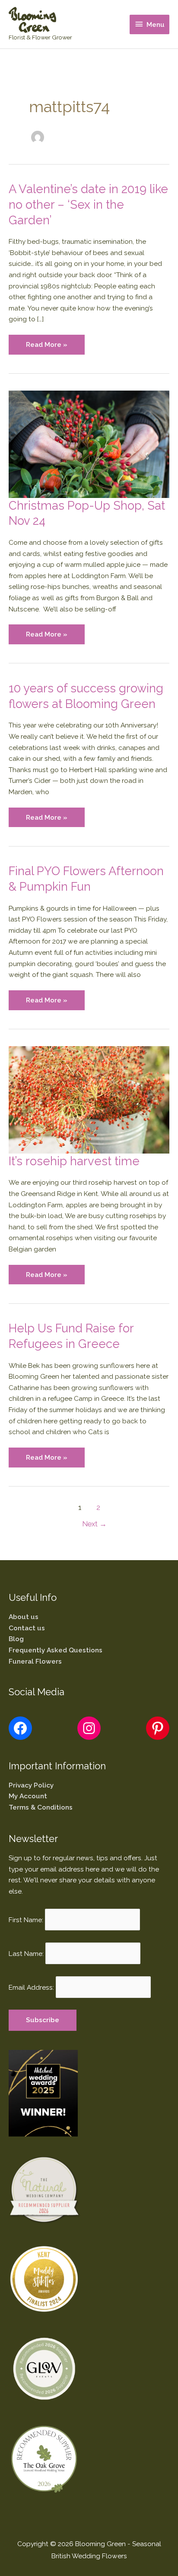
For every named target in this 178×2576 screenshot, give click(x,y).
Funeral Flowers (35, 1661)
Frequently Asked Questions (56, 1650)
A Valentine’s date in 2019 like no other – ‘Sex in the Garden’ (88, 204)
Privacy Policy (31, 1785)
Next (94, 1524)
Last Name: (26, 1953)
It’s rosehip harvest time (74, 1161)
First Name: (26, 1919)
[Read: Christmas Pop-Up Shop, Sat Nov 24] (89, 444)
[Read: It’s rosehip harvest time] (89, 1099)
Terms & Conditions (41, 1807)
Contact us (27, 1628)
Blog (16, 1639)
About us (24, 1617)
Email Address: (31, 1987)
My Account (28, 1796)
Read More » (46, 347)
